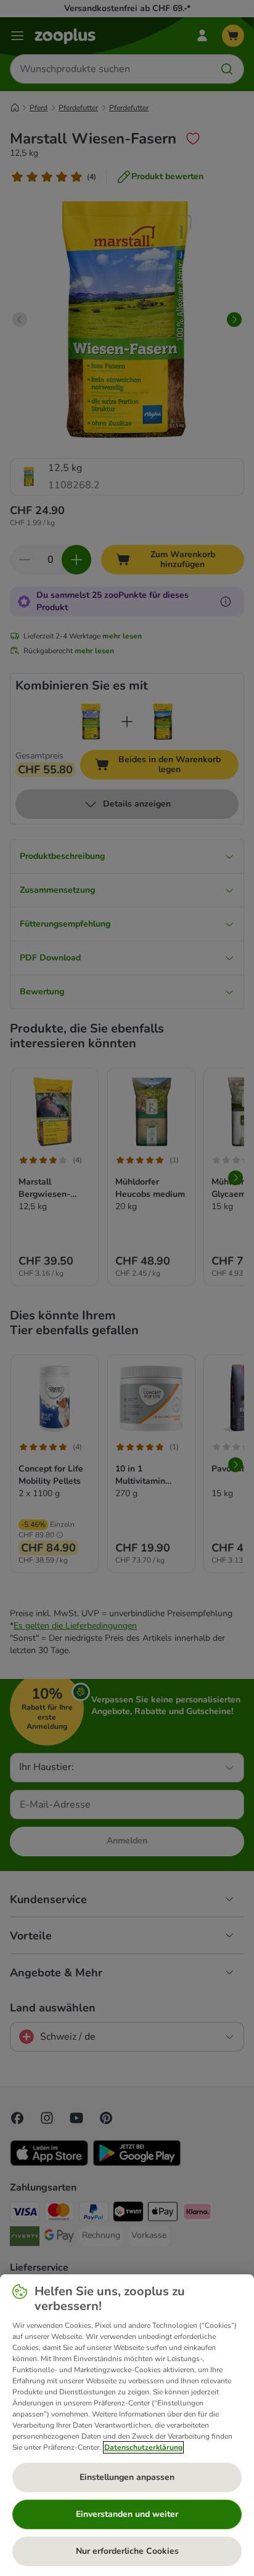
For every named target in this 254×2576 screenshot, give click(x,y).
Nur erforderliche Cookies (127, 2551)
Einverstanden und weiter (127, 2514)
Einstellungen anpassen (127, 2477)
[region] (127, 2425)
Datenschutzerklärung (143, 2447)
